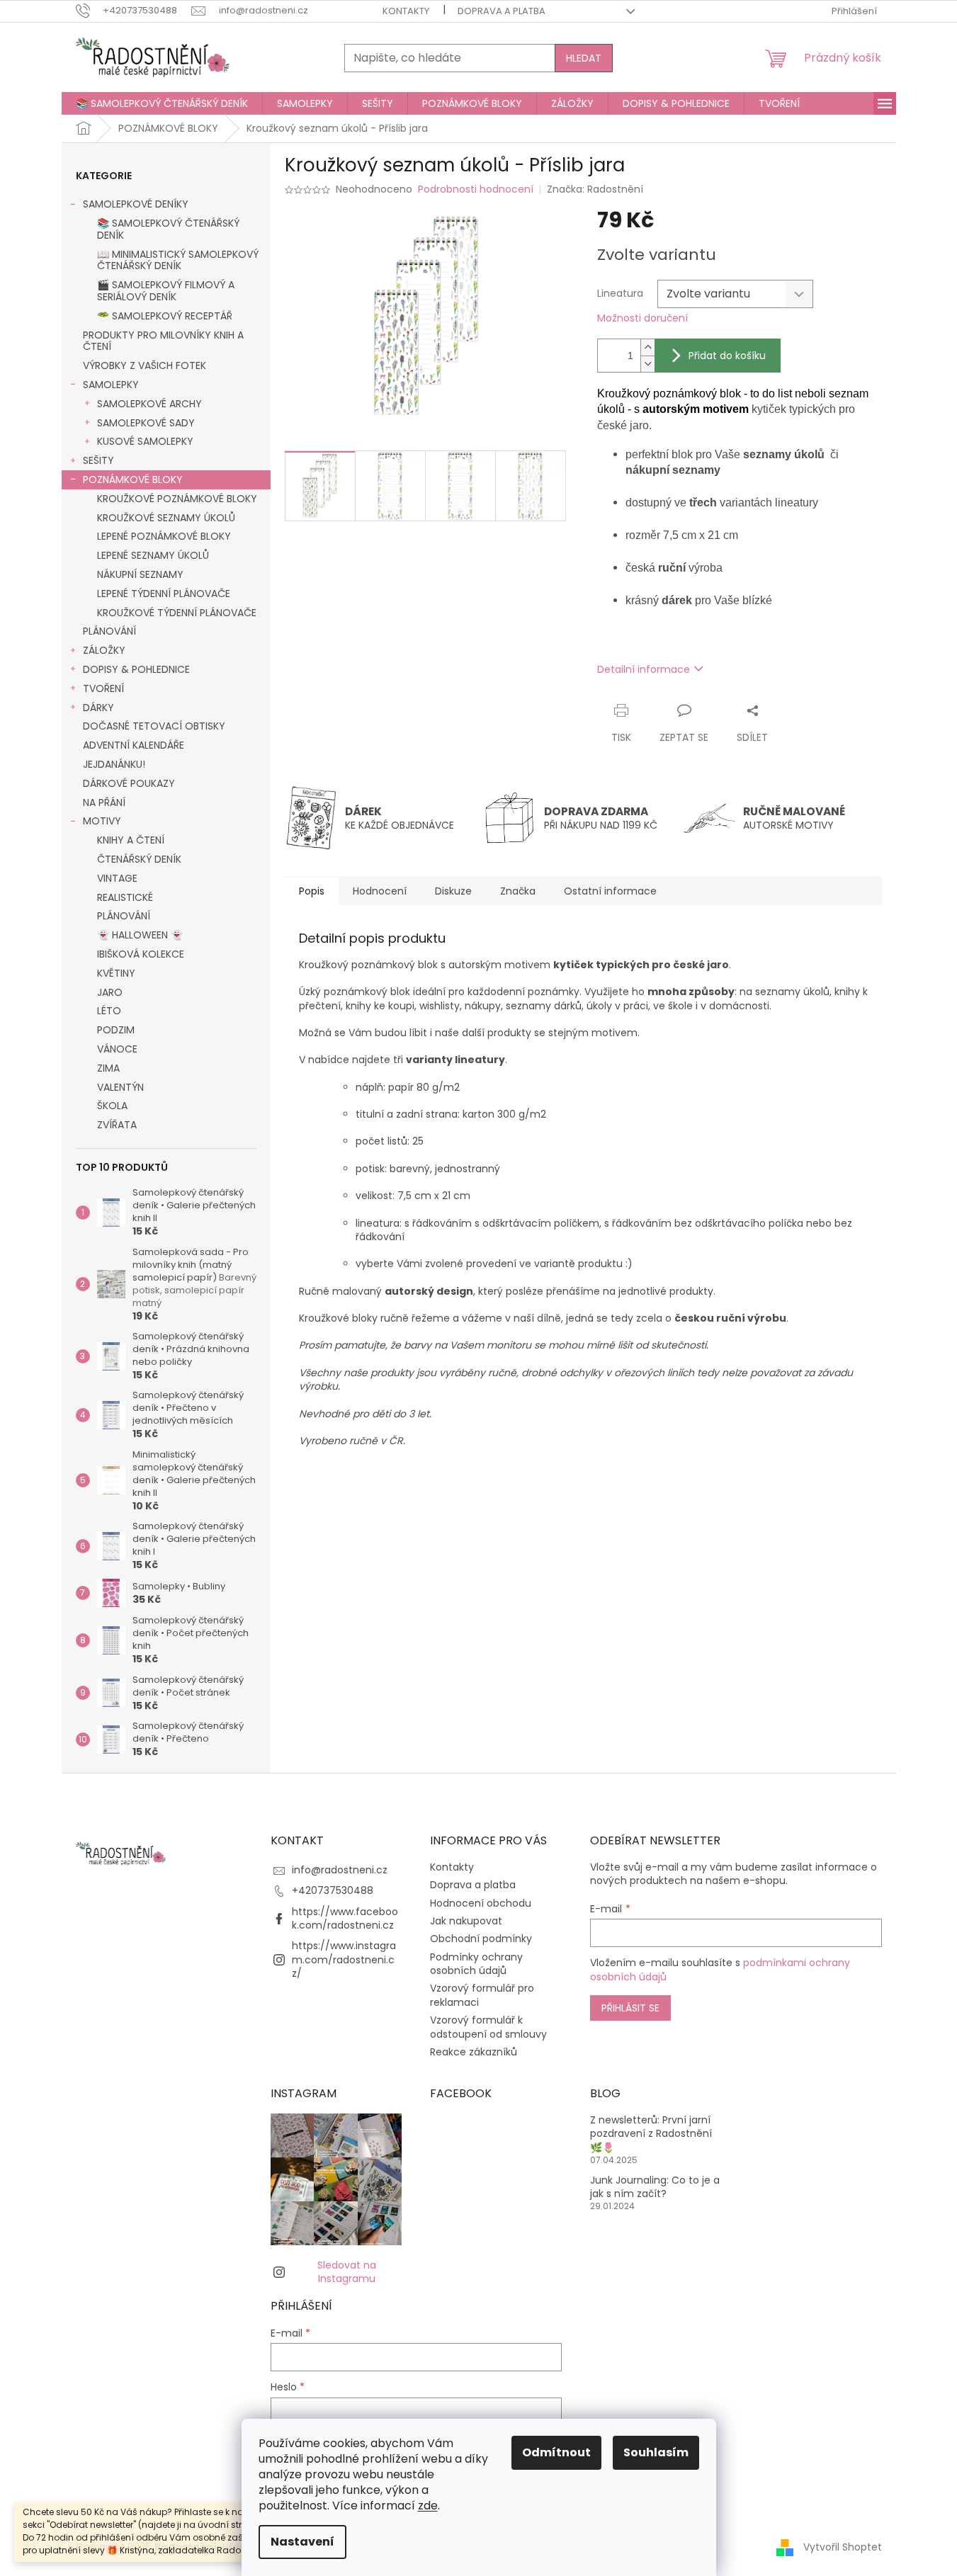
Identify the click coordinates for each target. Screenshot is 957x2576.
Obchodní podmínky (481, 1939)
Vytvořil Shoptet (843, 2547)
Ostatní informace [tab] (610, 891)
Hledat (584, 58)
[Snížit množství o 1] (647, 364)
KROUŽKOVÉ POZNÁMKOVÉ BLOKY (177, 499)
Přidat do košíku (727, 356)
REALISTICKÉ (125, 897)
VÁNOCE (117, 1049)
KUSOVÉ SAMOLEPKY (145, 441)
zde (428, 2506)
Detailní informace (644, 669)
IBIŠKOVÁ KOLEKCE (141, 954)
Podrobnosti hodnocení (476, 189)
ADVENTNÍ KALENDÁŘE (134, 745)
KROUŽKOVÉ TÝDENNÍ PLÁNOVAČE (177, 613)
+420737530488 (333, 1890)
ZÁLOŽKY (104, 650)
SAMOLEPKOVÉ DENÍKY (136, 204)
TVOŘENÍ (103, 688)
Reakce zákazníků (474, 2052)
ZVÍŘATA (117, 1125)
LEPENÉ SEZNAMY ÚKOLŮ (153, 555)
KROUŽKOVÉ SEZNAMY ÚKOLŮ (166, 518)
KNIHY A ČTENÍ (131, 840)
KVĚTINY (116, 973)
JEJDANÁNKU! (114, 764)
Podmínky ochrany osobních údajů (476, 1964)
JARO (110, 992)
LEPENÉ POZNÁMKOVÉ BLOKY (164, 536)
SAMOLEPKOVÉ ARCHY (149, 404)
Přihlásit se (630, 2008)
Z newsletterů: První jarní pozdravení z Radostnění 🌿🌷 (651, 2134)
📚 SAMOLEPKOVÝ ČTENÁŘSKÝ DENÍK (168, 229)
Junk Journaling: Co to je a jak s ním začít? (655, 2187)
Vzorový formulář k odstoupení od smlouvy (488, 2027)
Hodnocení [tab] (380, 891)
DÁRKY (98, 708)
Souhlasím (656, 2452)
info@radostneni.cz (340, 1870)
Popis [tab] (312, 891)
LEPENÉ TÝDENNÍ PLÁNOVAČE (164, 594)
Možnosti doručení (642, 318)
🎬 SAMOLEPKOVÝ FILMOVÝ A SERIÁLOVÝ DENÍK (166, 291)
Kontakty (406, 11)
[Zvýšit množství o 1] (647, 347)
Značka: (595, 189)
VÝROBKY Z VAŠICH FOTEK (145, 365)
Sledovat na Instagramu (347, 2272)
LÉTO (109, 1011)
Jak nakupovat (466, 1921)
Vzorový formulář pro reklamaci (482, 1995)
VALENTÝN (120, 1087)
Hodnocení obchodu (481, 1903)
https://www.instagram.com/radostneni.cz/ (344, 1959)
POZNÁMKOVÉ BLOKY (133, 480)
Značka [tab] (518, 891)
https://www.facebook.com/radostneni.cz (345, 1918)
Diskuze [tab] (453, 891)
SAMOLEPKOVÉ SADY (146, 423)
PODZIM (116, 1030)
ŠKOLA (112, 1106)
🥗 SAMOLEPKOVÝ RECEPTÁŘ (165, 316)
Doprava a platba (502, 11)
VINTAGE (117, 878)
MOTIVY (102, 821)
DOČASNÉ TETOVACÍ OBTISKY (154, 726)
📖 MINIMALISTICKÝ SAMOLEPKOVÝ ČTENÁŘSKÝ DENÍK (178, 260)
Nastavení (302, 2542)
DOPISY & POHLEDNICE (136, 669)
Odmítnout (556, 2452)
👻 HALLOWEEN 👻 (140, 935)
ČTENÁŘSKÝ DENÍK (139, 859)
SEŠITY (98, 460)
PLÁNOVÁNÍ (109, 631)
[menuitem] (162, 103)
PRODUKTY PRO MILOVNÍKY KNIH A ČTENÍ (163, 341)
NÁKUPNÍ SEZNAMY (140, 574)
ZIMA (108, 1068)
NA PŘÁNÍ (104, 802)
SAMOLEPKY (111, 385)
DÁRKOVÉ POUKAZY (129, 783)
